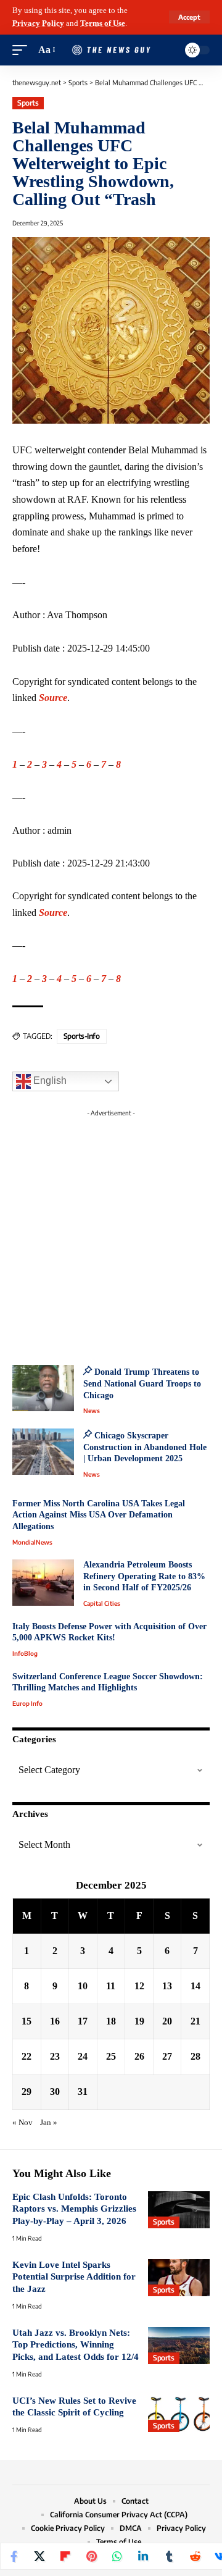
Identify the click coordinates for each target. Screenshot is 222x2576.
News (92, 1411)
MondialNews (32, 1542)
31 (83, 2091)
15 (27, 2021)
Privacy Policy (38, 23)
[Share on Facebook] (14, 2556)
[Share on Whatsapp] (117, 2556)
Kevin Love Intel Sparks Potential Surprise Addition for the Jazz (74, 2277)
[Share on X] (39, 2556)
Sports (28, 103)
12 (139, 1986)
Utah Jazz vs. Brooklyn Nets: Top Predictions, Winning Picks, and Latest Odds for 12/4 (76, 2345)
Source (53, 698)
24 (83, 2056)
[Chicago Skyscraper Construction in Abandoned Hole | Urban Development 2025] (43, 1452)
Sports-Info (82, 1036)
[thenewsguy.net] (111, 50)
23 (55, 2056)
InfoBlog (25, 1653)
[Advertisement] (111, 1233)
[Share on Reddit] (195, 2556)
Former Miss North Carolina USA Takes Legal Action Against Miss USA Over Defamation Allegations (99, 1515)
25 (111, 2056)
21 (195, 2021)
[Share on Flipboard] (65, 2556)
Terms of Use (103, 23)
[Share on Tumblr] (169, 2556)
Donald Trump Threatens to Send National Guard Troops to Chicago (142, 1383)
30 (55, 2091)
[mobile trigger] (23, 50)
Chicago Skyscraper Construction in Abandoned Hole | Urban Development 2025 (145, 1447)
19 (139, 2021)
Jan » (49, 2123)
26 (139, 2056)
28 (195, 2056)
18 (111, 2021)
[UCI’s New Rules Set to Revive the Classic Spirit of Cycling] (179, 2414)
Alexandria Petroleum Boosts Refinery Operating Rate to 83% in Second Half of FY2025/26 (144, 1576)
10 (83, 1986)
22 (27, 2056)
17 (83, 2021)
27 (167, 2056)
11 (111, 1986)
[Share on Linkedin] (143, 2556)
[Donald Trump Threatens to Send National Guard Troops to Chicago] (43, 1388)
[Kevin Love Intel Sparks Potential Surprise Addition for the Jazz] (179, 2278)
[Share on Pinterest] (91, 2556)
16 (55, 2021)
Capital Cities (102, 1603)
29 (27, 2091)
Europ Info (27, 1703)
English (49, 1081)
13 (167, 1986)
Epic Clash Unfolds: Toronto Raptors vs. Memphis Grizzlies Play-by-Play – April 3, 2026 (74, 2209)
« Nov (23, 2123)
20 (167, 2021)
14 (195, 1986)
